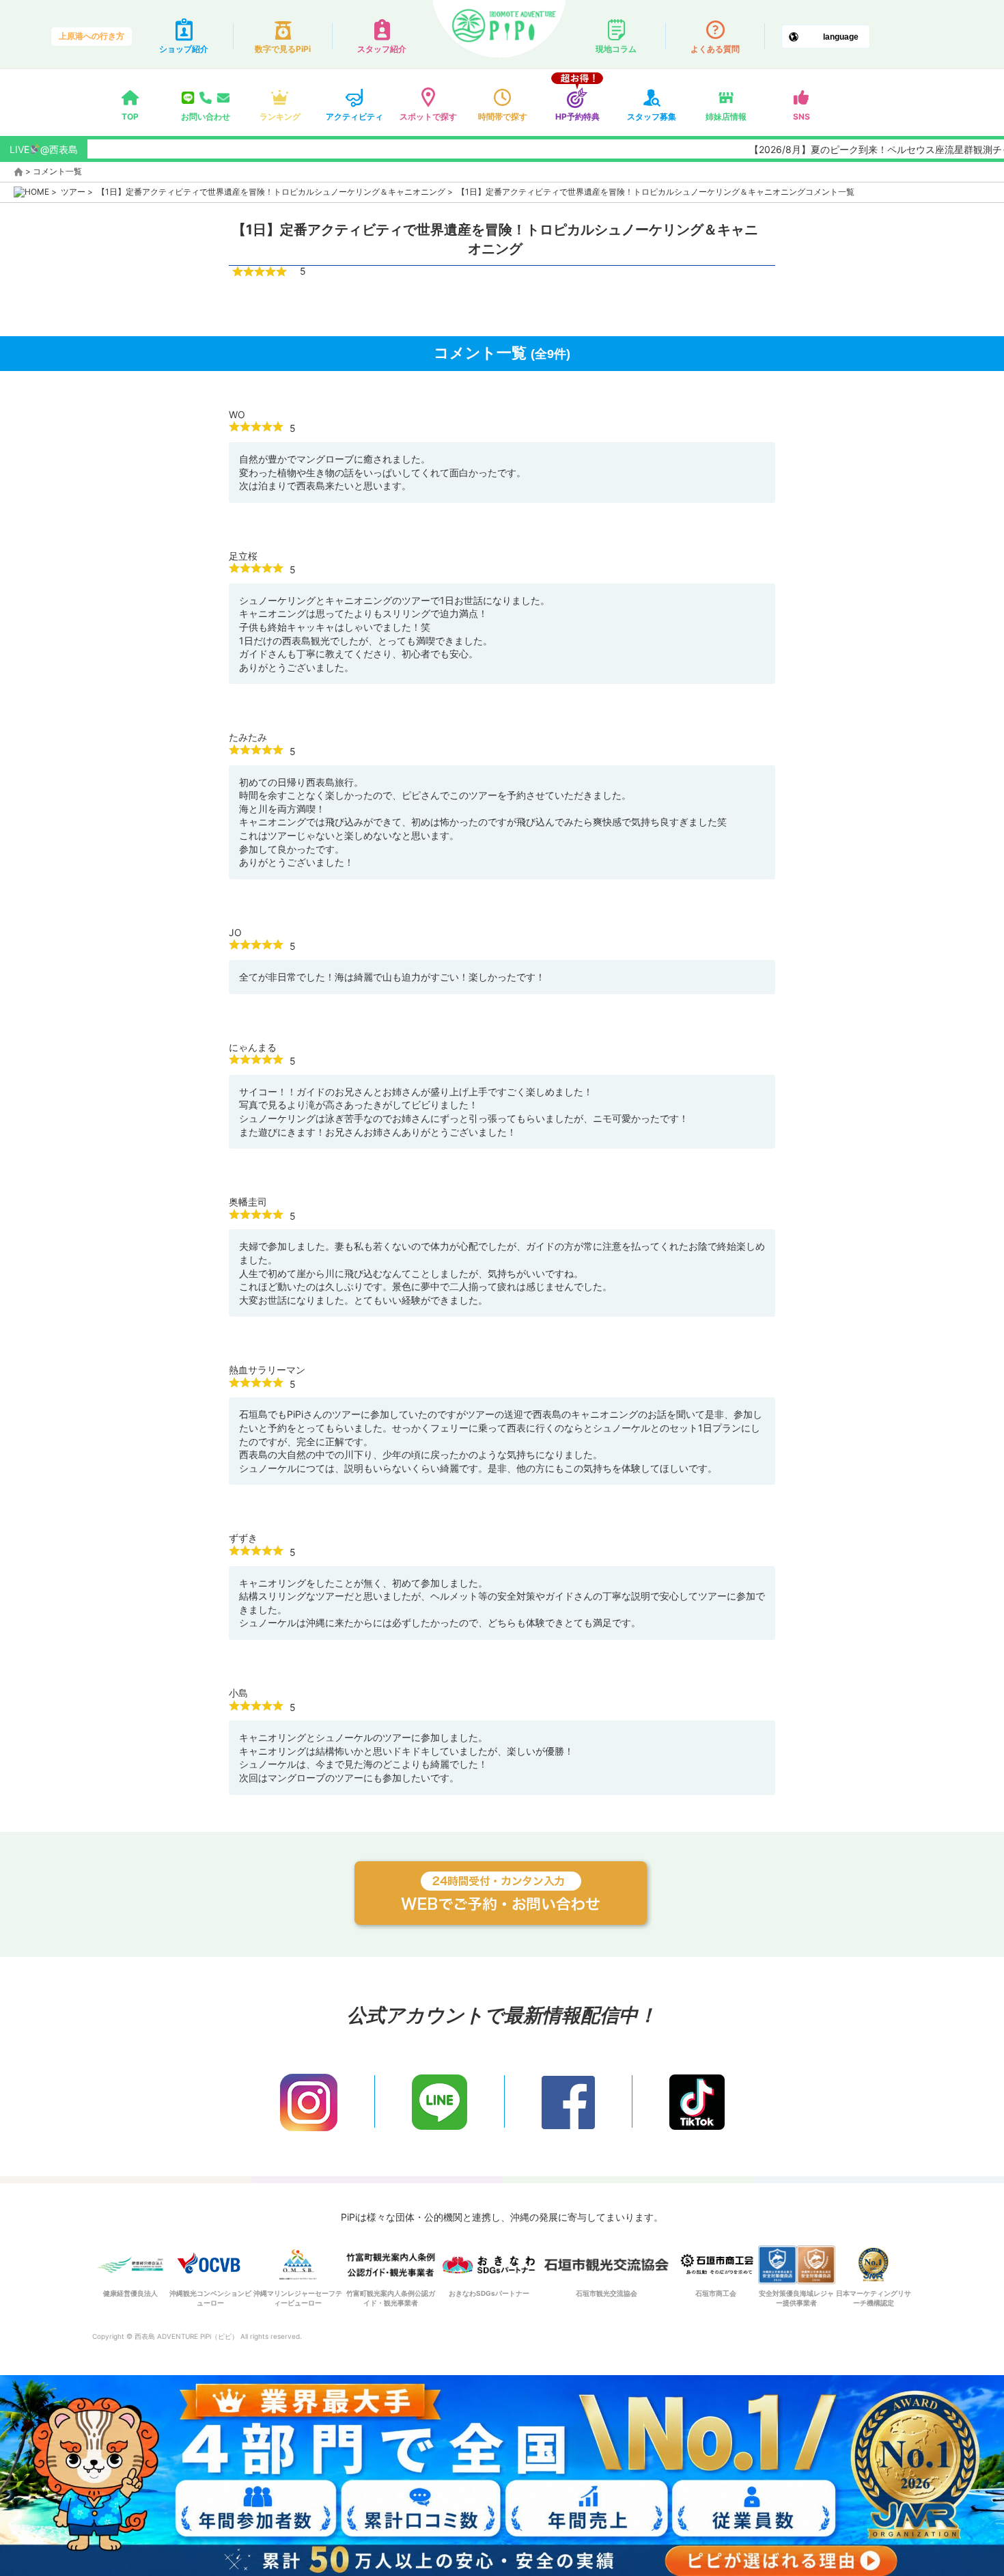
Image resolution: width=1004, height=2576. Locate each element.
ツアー (73, 192)
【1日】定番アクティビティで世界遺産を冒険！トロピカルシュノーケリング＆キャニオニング (271, 192)
